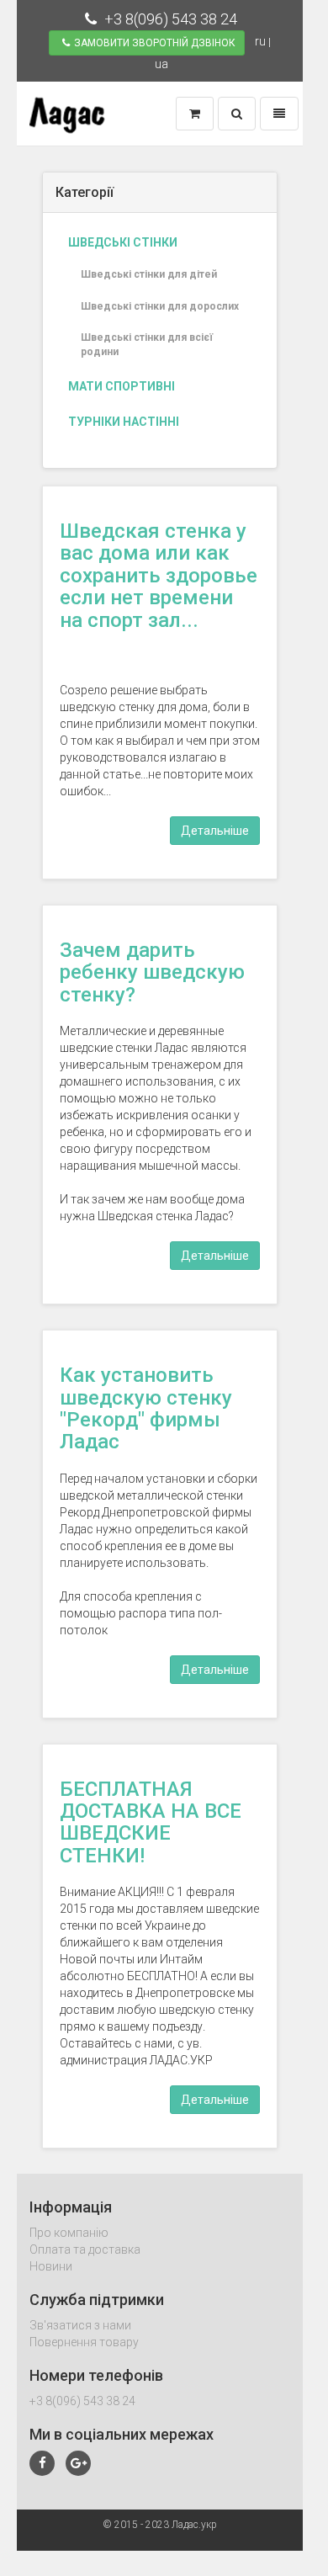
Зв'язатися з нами (80, 2325)
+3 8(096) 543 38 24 (169, 19)
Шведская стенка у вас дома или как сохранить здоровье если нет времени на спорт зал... (159, 576)
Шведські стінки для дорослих (160, 306)
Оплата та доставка (85, 2249)
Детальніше (215, 831)
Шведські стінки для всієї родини (147, 345)
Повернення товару (84, 2342)
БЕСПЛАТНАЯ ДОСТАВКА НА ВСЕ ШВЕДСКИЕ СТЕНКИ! (151, 1822)
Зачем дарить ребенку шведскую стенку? (152, 972)
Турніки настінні (124, 422)
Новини (51, 2266)
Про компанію (69, 2233)
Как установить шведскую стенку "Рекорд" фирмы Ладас (146, 1408)
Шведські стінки (123, 242)
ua (161, 64)
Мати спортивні (122, 386)
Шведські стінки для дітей (149, 274)
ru (260, 41)
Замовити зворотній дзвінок (155, 43)
